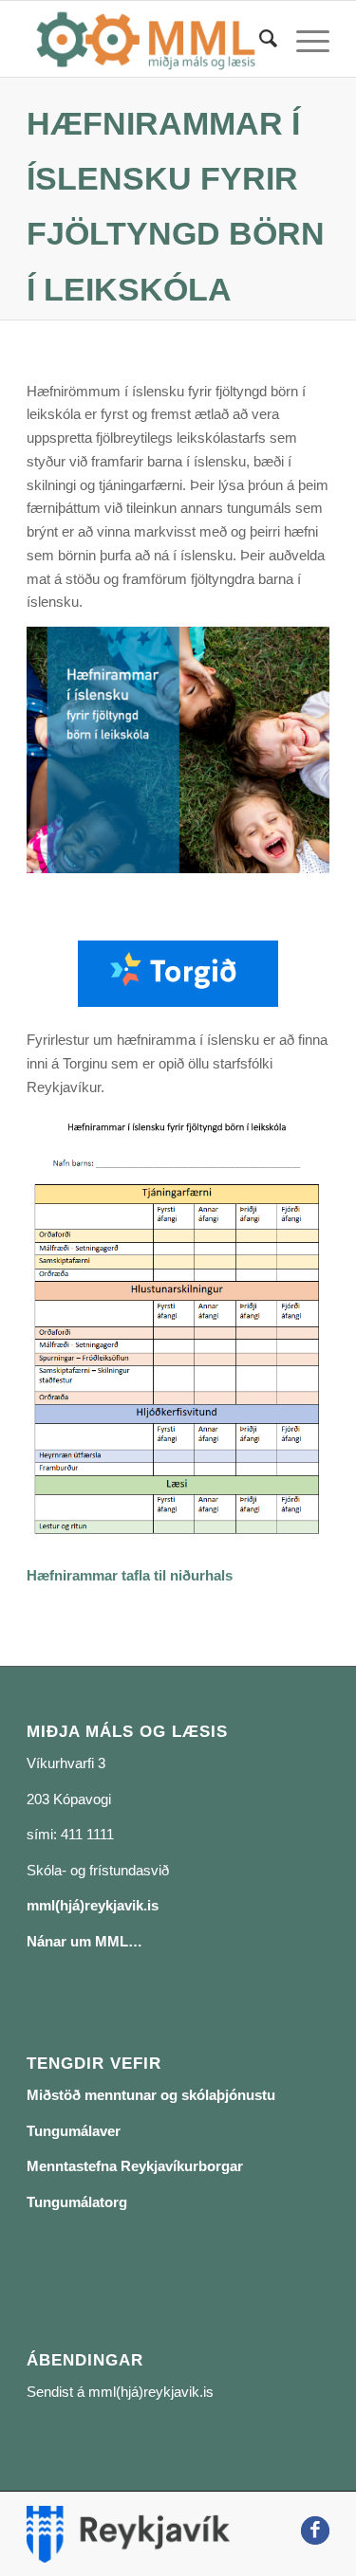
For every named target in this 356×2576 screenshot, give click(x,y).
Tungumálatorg (77, 2202)
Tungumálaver (74, 2131)
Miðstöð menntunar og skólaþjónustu (151, 2095)
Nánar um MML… (84, 1941)
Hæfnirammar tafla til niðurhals (130, 1575)
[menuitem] (259, 39)
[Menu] (303, 39)
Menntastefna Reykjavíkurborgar (135, 2166)
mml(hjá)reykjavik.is (93, 1905)
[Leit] (259, 39)
